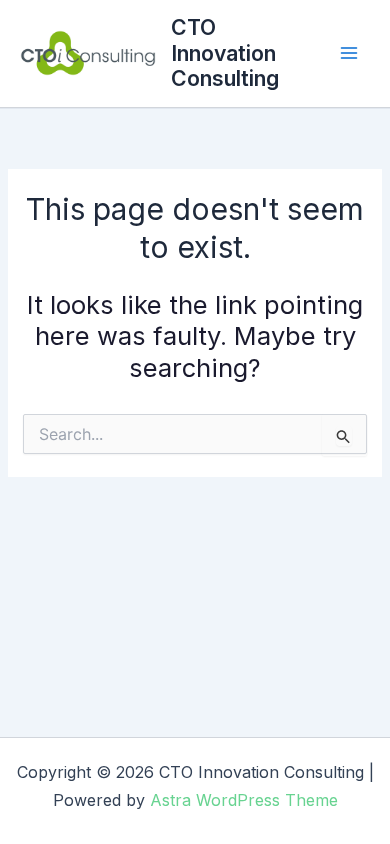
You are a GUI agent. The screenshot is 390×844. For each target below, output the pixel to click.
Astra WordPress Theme (244, 800)
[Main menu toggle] (349, 53)
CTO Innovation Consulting (225, 52)
